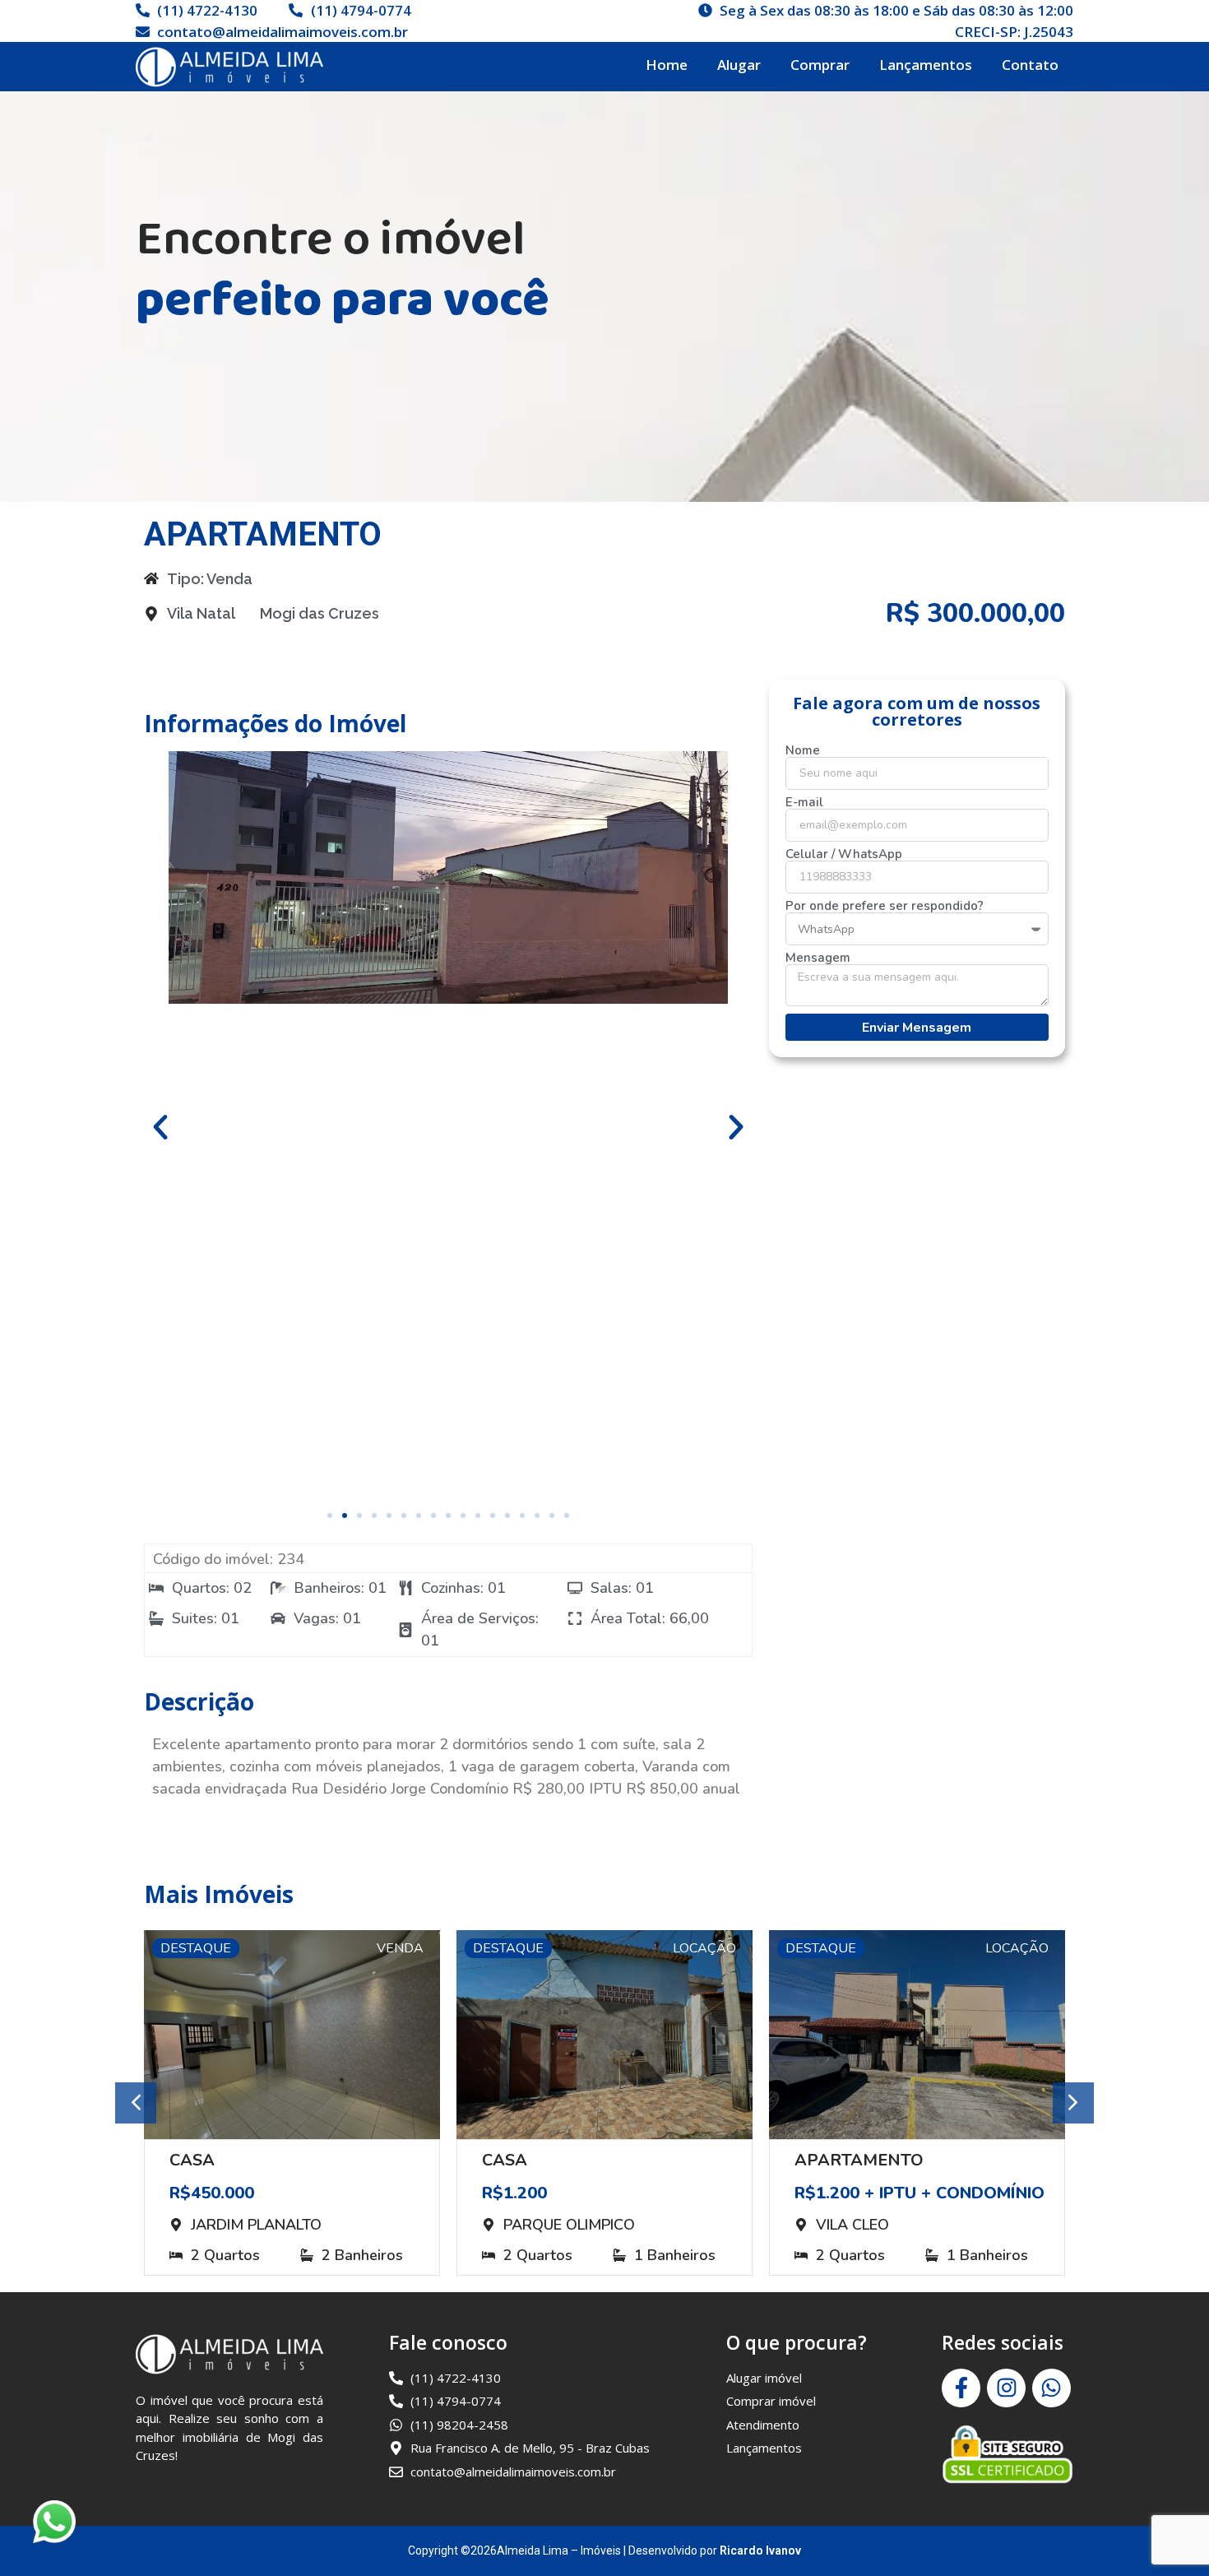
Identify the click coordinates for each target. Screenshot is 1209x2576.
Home (667, 65)
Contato (1030, 65)
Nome (803, 751)
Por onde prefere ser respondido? (885, 906)
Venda (400, 1948)
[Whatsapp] (1052, 2388)
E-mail (804, 803)
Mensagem (818, 958)
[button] (160, 1127)
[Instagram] (1006, 2388)
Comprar (820, 65)
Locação (704, 1948)
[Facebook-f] (961, 2388)
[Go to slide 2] (345, 1515)
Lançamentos (926, 65)
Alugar (739, 65)
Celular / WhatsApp (844, 854)
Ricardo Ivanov (760, 2550)
